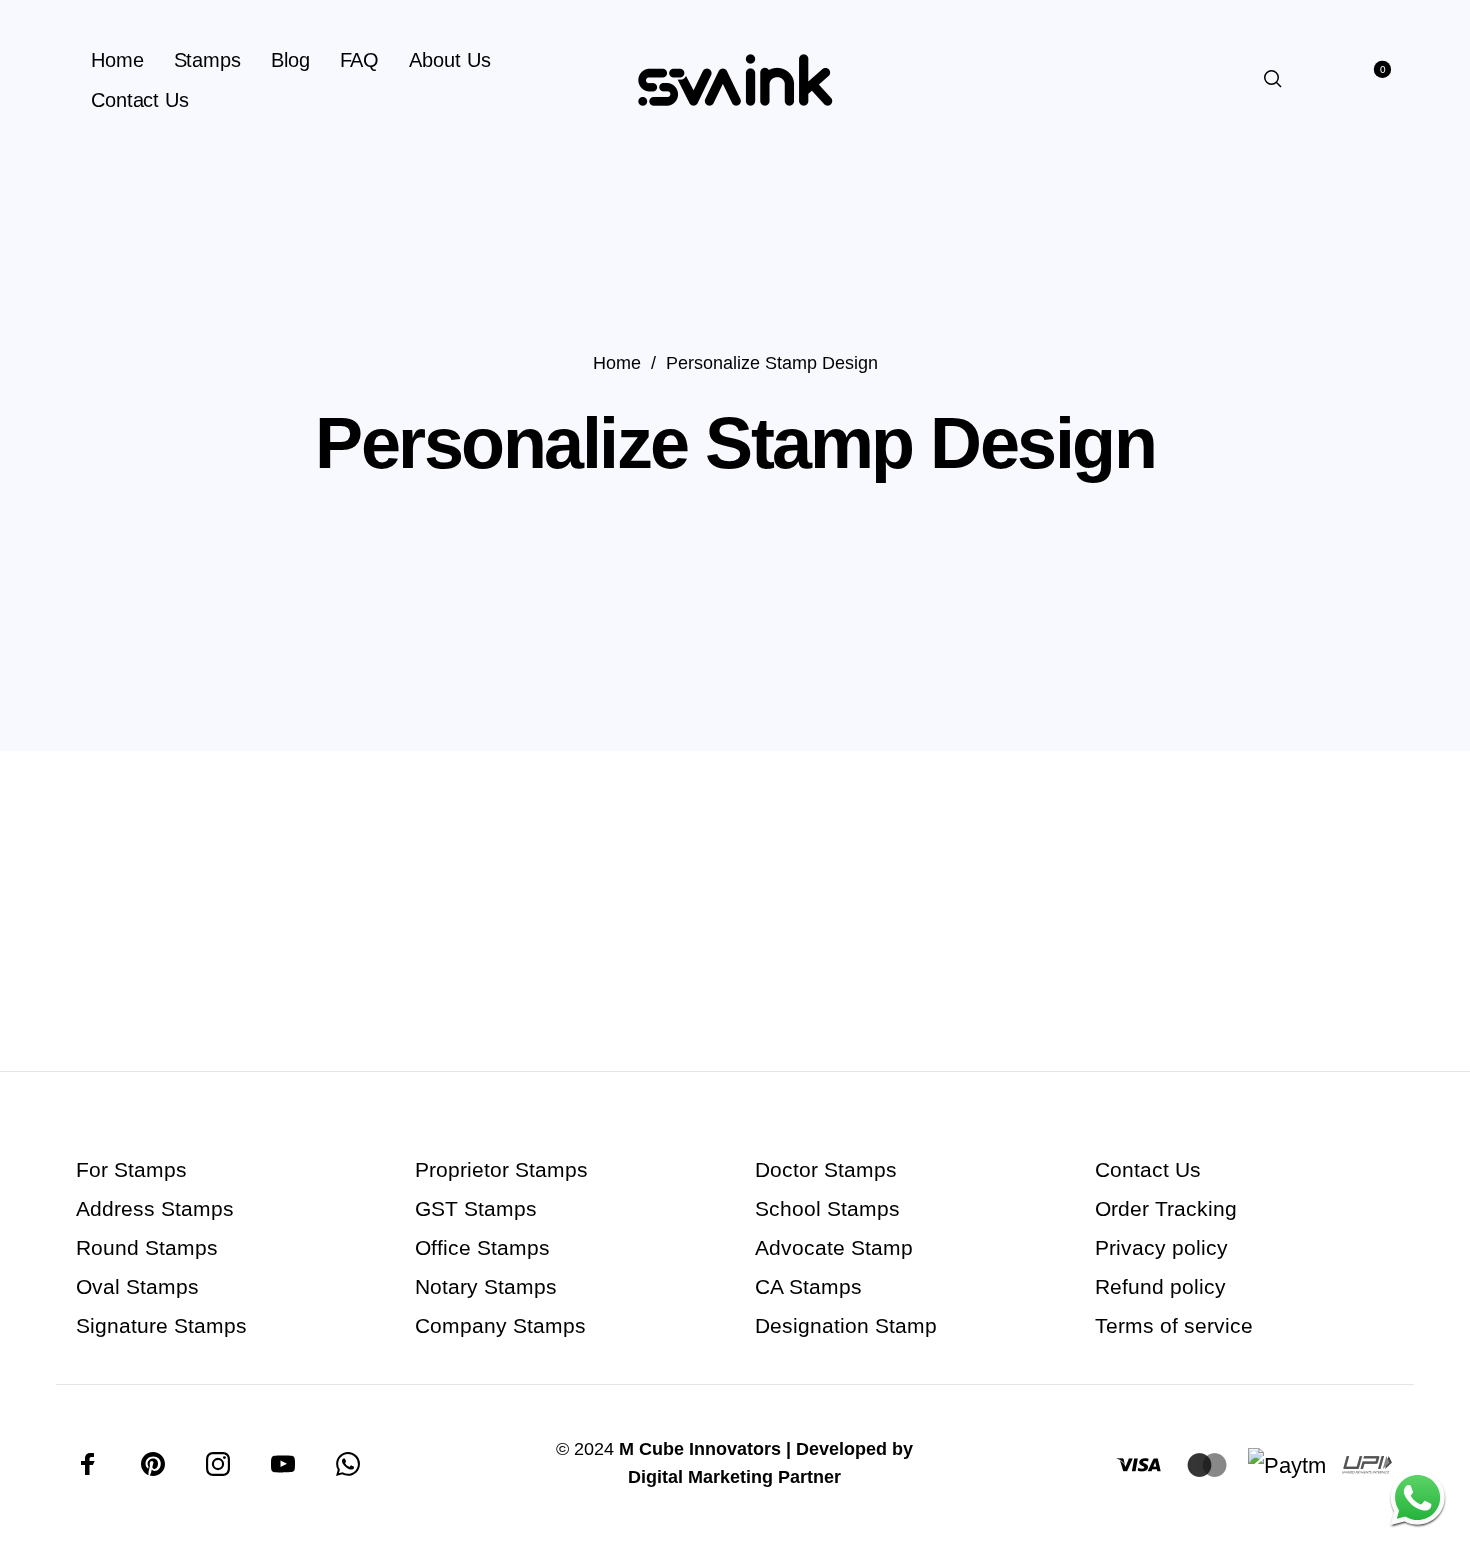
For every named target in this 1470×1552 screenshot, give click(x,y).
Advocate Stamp (834, 1247)
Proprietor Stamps (501, 1169)
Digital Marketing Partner (734, 1477)
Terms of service (1174, 1325)
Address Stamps (155, 1208)
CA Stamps (808, 1286)
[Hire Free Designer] (1417, 1499)
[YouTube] (283, 1464)
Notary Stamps (486, 1286)
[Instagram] (218, 1464)
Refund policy (1160, 1286)
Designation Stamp (846, 1325)
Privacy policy (1161, 1247)
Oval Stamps (137, 1286)
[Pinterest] (153, 1464)
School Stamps (827, 1208)
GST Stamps (476, 1208)
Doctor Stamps (826, 1169)
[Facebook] (88, 1464)
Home (617, 362)
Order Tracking (1166, 1208)
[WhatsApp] (348, 1464)
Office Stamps (482, 1247)
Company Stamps (500, 1325)
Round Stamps (147, 1247)
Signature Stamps (161, 1325)
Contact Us (1148, 1169)
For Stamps (131, 1169)
